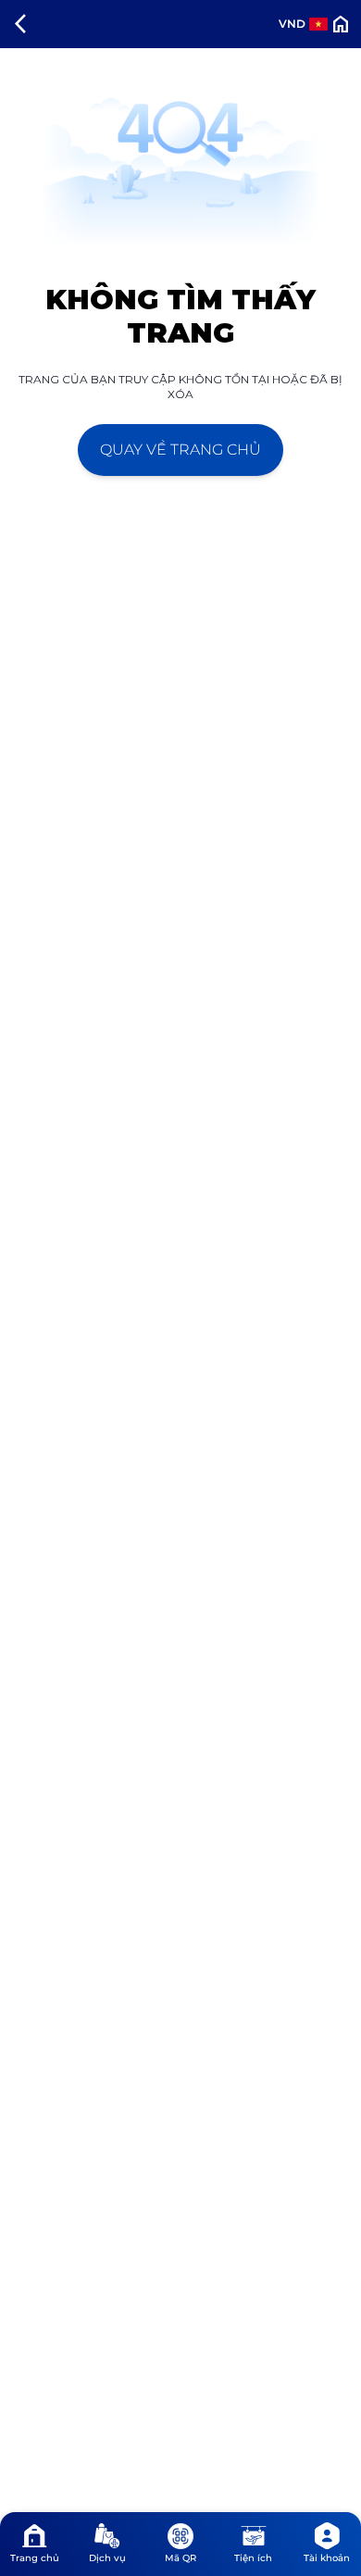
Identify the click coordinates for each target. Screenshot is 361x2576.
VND (292, 24)
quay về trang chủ (180, 450)
